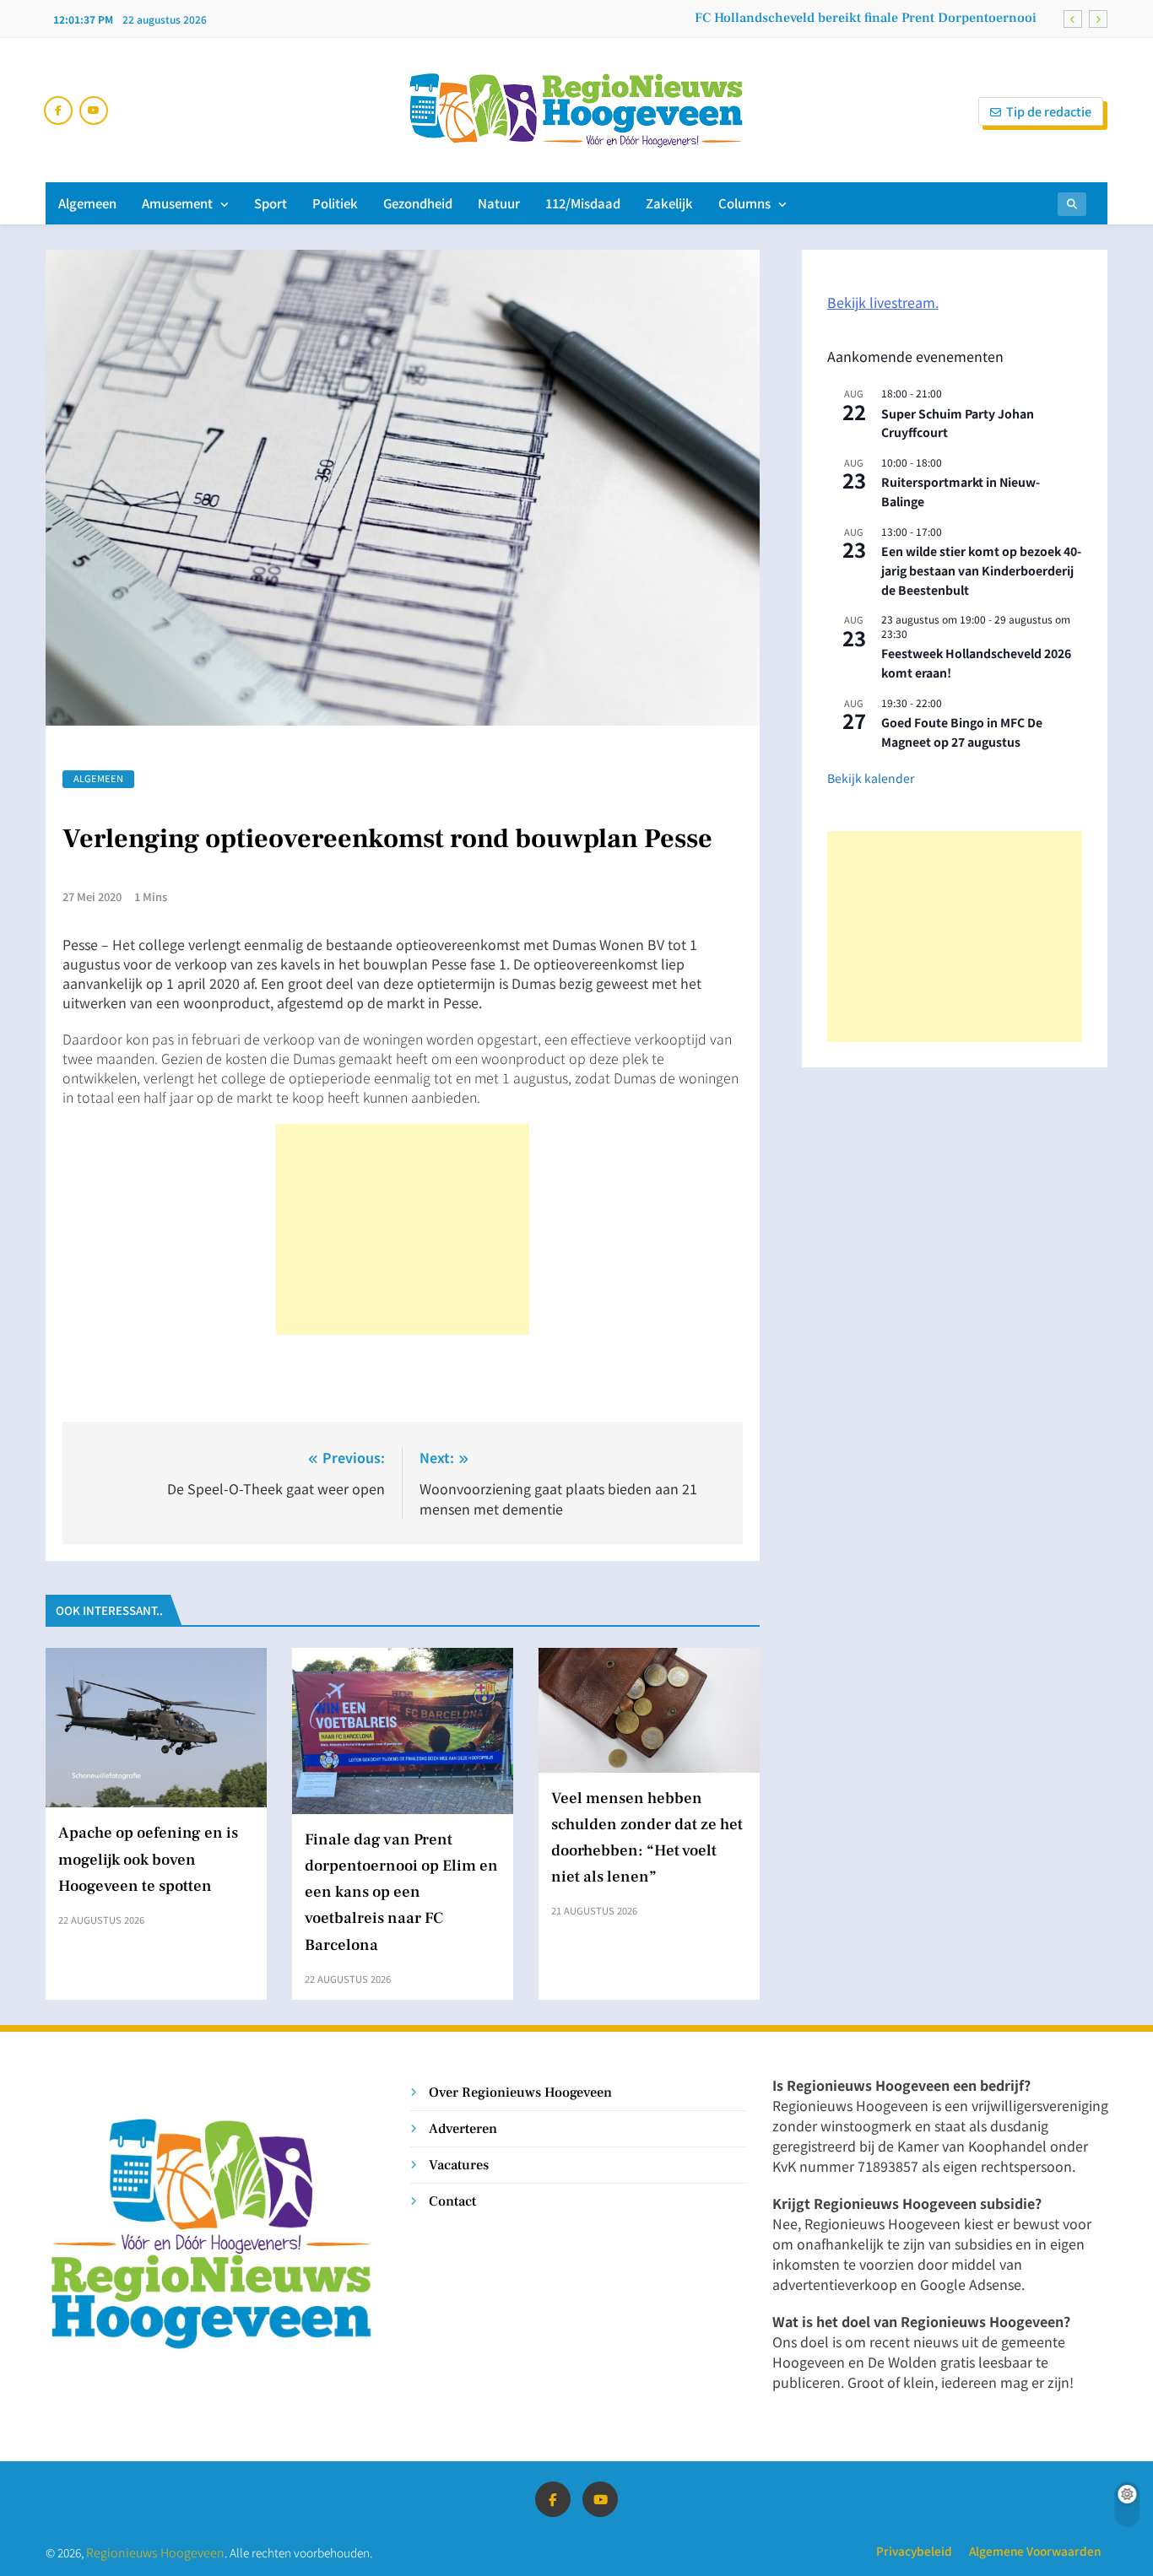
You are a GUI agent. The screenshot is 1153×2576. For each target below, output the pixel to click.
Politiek (335, 203)
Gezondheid (418, 203)
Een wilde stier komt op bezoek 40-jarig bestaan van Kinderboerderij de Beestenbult (981, 570)
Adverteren (463, 2128)
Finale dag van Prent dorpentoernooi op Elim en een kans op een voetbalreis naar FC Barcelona (748, 30)
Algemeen (87, 203)
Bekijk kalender (871, 778)
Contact (452, 2201)
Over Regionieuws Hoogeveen (520, 2092)
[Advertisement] (403, 1229)
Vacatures (459, 2165)
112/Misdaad (583, 203)
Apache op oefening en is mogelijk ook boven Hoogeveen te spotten (148, 1859)
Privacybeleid (914, 2551)
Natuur (499, 203)
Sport (271, 203)
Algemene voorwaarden (1035, 2551)
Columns (744, 203)
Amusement (177, 203)
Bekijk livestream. (883, 302)
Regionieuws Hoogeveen (155, 2552)
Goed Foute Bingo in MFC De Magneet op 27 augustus (962, 732)
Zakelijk (669, 203)
